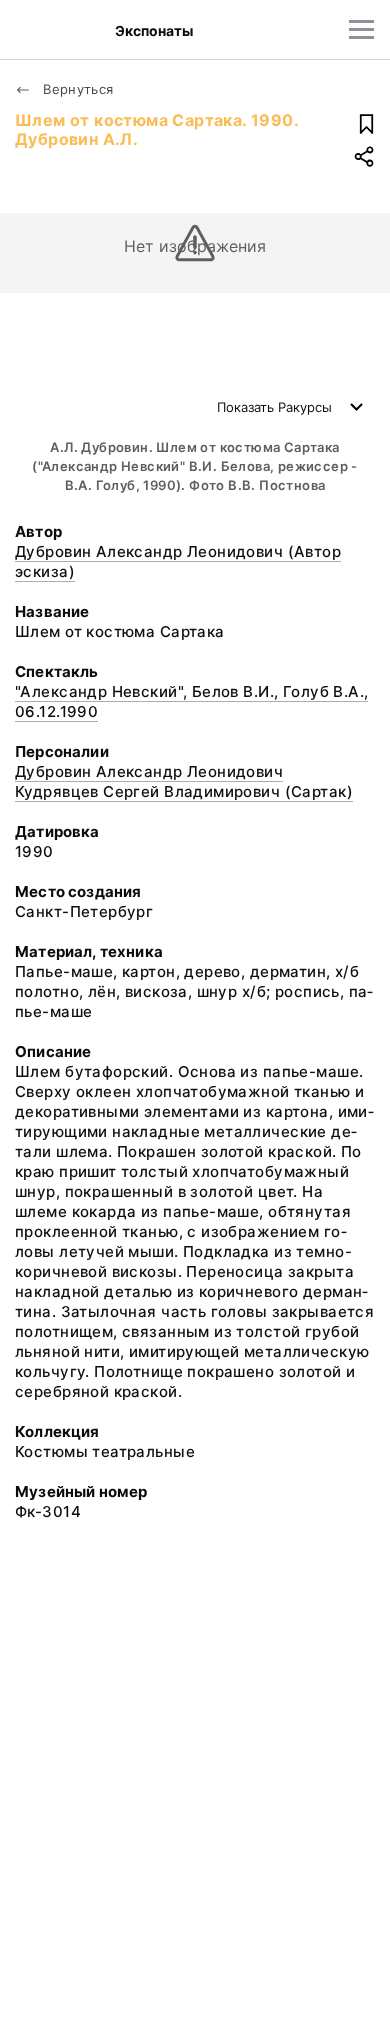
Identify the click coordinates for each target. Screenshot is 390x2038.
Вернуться (76, 89)
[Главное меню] (361, 29)
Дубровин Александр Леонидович (149, 771)
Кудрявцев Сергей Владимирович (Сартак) (184, 791)
